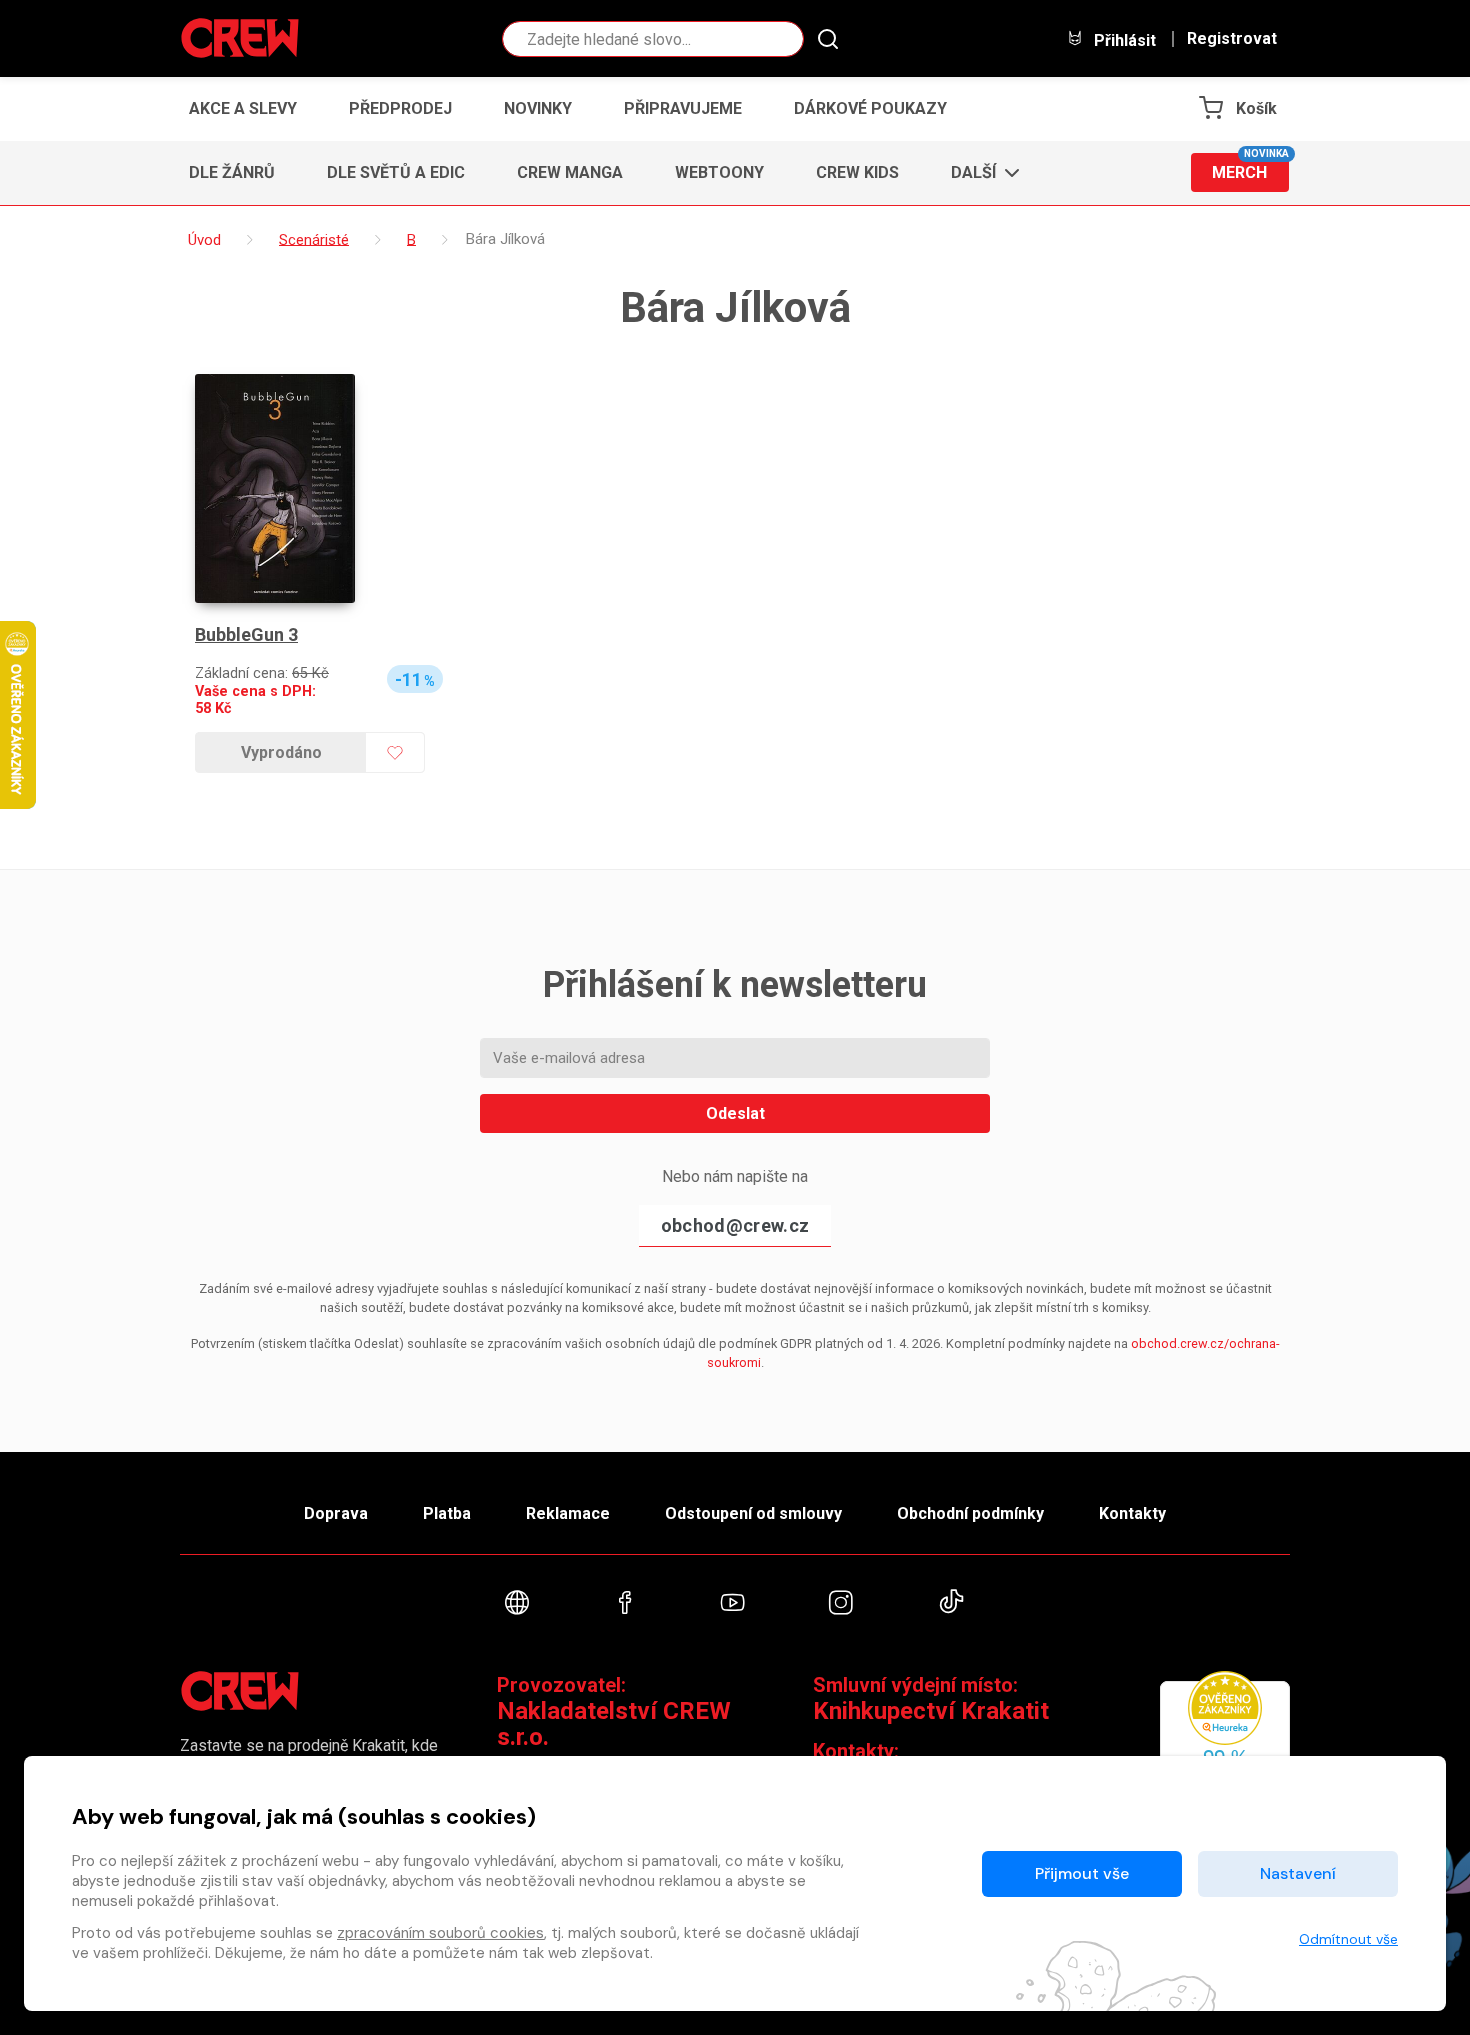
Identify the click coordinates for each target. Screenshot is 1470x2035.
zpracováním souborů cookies (440, 1933)
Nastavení (1298, 1873)
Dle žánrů (232, 172)
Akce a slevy (243, 108)
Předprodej (400, 108)
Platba (447, 1513)
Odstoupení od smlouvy (753, 1513)
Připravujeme (683, 108)
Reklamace (568, 1513)
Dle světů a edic (396, 172)
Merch (1250, 167)
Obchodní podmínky (970, 1513)
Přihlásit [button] (1123, 40)
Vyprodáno (281, 752)
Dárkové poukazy (870, 108)
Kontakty (1132, 1513)
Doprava (336, 1513)
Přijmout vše (1082, 1873)
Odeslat (735, 1113)
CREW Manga (570, 172)
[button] (979, 173)
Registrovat (1232, 39)
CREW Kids (857, 172)
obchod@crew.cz (735, 1225)
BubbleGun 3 (246, 634)
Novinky (538, 108)
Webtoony (719, 172)
